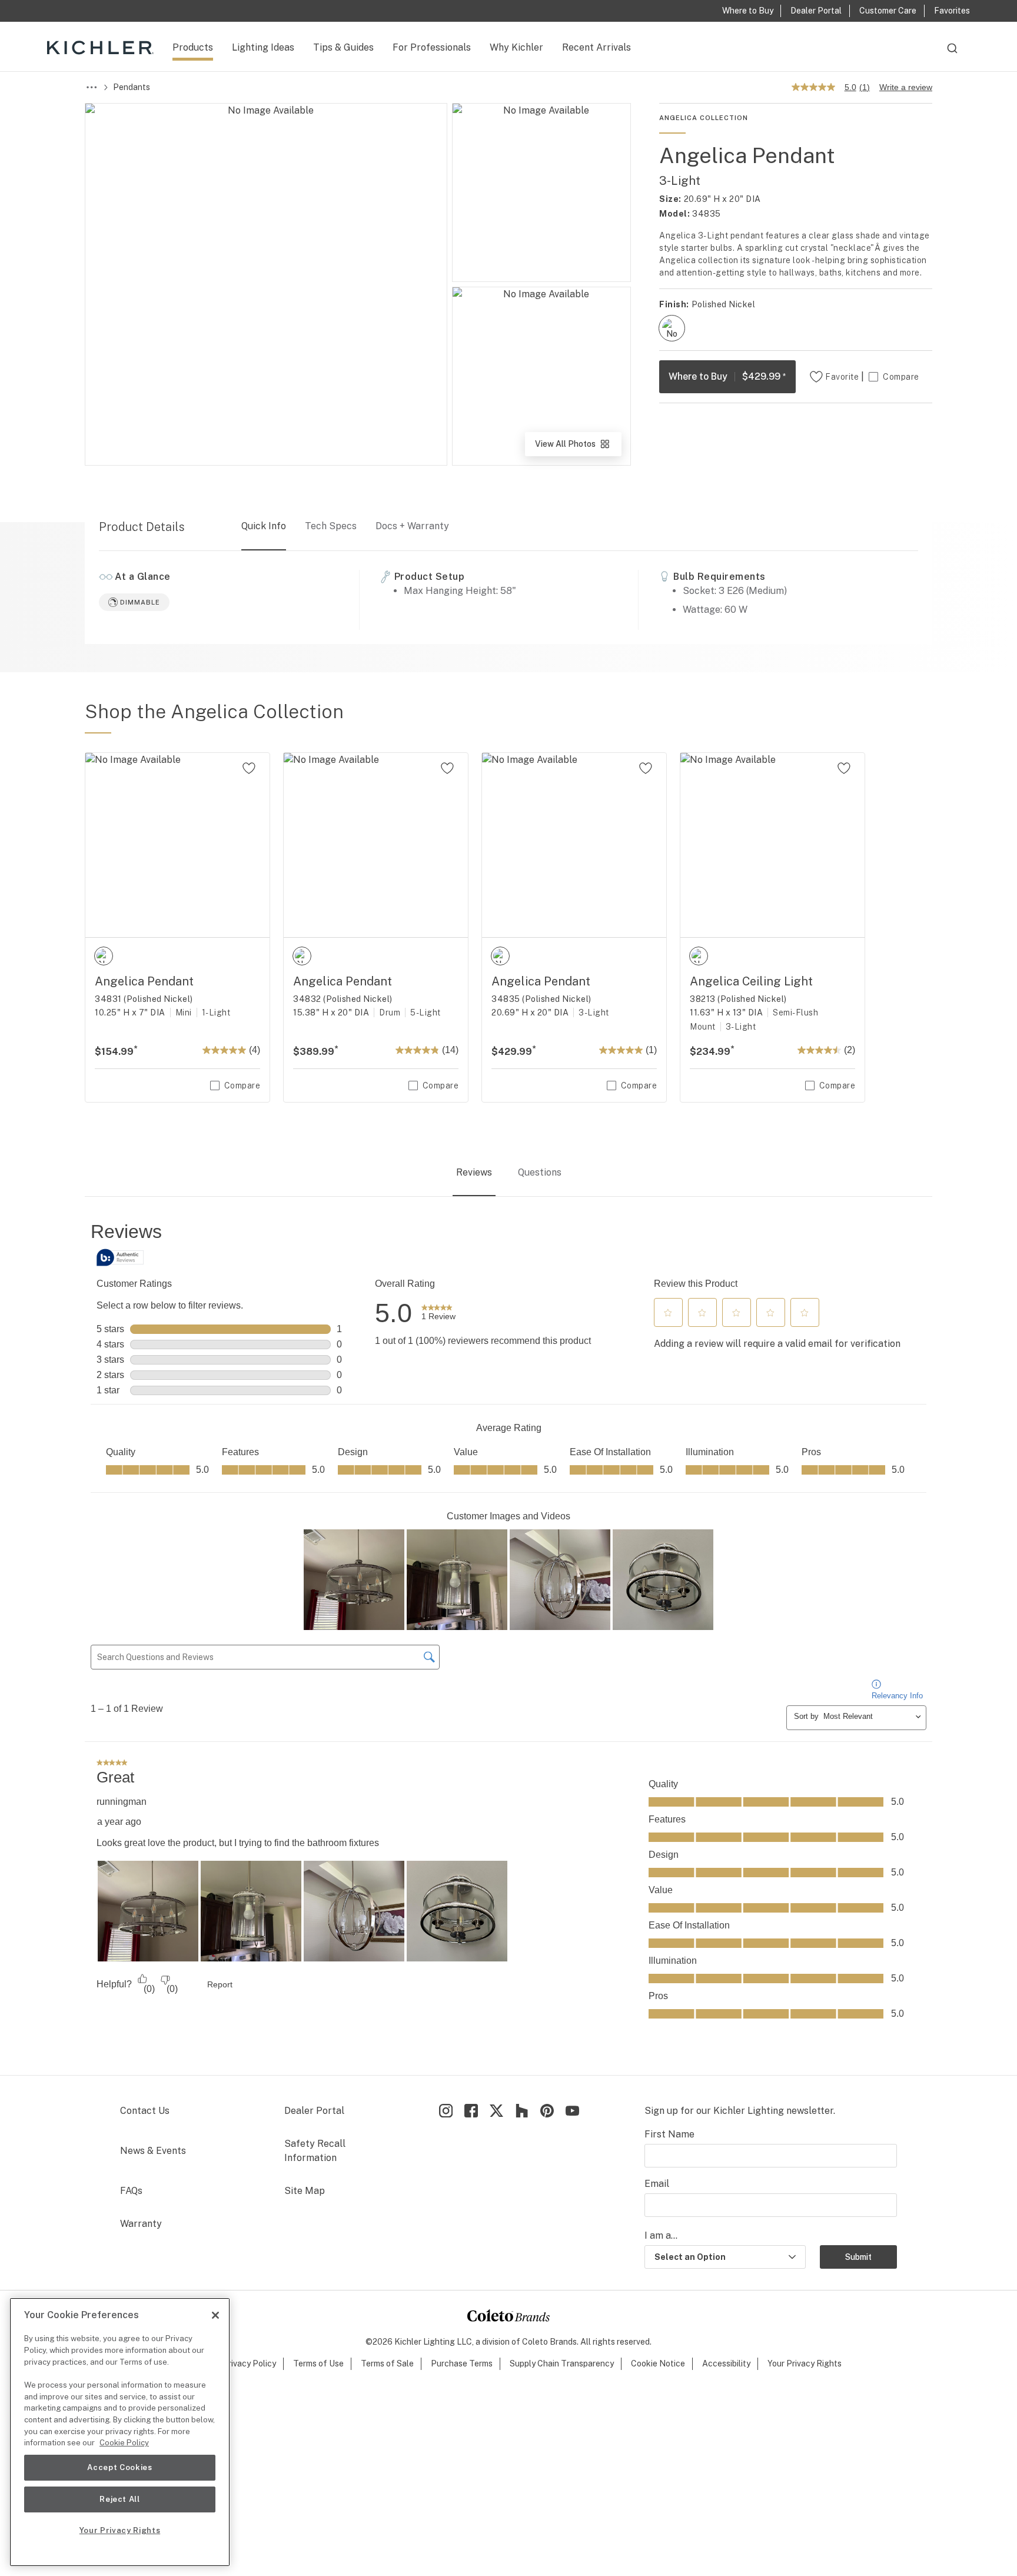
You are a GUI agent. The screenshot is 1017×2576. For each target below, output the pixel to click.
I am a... (661, 2235)
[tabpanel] (508, 1637)
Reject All (120, 2499)
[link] (438, 1313)
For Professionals (432, 47)
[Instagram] (446, 2111)
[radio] (672, 328)
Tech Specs (331, 526)
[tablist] (508, 1173)
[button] (668, 1313)
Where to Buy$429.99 (727, 376)
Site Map (305, 2191)
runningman (122, 1802)
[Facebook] (471, 2111)
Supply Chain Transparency (562, 2363)
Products (193, 47)
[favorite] (249, 768)
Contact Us (145, 2111)
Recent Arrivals (596, 47)
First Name (669, 2134)
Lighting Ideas (263, 47)
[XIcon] (496, 2111)
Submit (858, 2257)
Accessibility (726, 2363)
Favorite (842, 377)
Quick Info (264, 526)
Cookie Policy (124, 2443)
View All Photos (577, 448)
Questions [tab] (540, 1172)
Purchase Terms (462, 2363)
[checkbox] (672, 328)
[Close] (215, 2315)
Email (657, 2184)
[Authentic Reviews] (120, 1257)
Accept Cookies (119, 2467)
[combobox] (952, 54)
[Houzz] (522, 2111)
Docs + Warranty (412, 526)
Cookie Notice (658, 2363)
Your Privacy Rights (805, 2363)
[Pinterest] (547, 2111)
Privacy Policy (249, 2363)
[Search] (952, 54)
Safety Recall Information (315, 2151)
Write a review (906, 87)
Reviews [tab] (474, 1172)
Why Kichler (516, 47)
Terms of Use (318, 2363)
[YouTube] (572, 2111)
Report (220, 1984)
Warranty (141, 2224)
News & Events (153, 2151)
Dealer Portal (314, 2111)
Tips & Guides (343, 47)
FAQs (131, 2191)
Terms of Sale (387, 2363)
